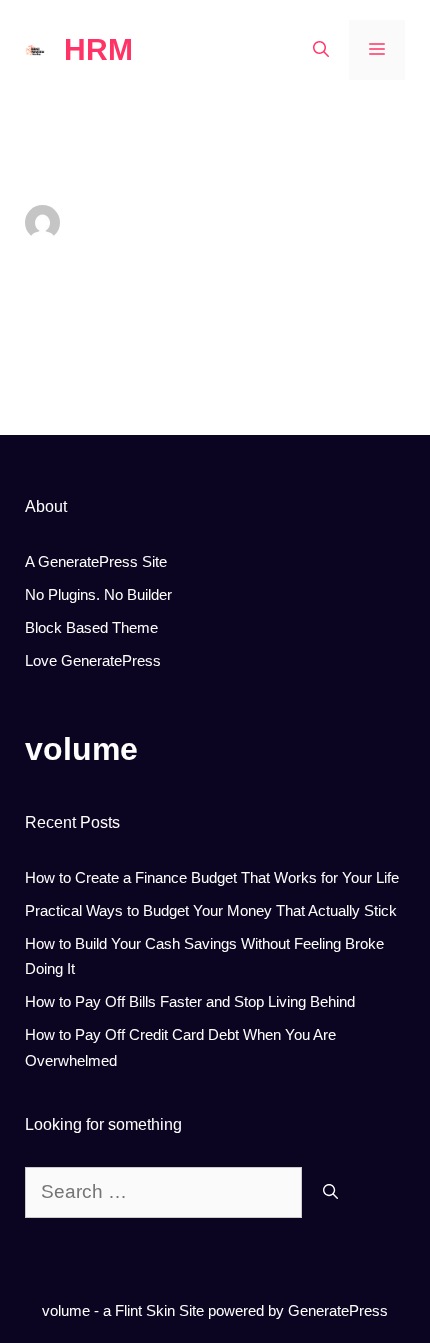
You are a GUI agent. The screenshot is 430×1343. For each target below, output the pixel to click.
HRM (98, 49)
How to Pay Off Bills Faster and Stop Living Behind (190, 1001)
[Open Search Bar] (321, 50)
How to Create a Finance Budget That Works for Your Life (212, 877)
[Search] (330, 1192)
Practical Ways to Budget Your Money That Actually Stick (211, 910)
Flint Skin (145, 1310)
